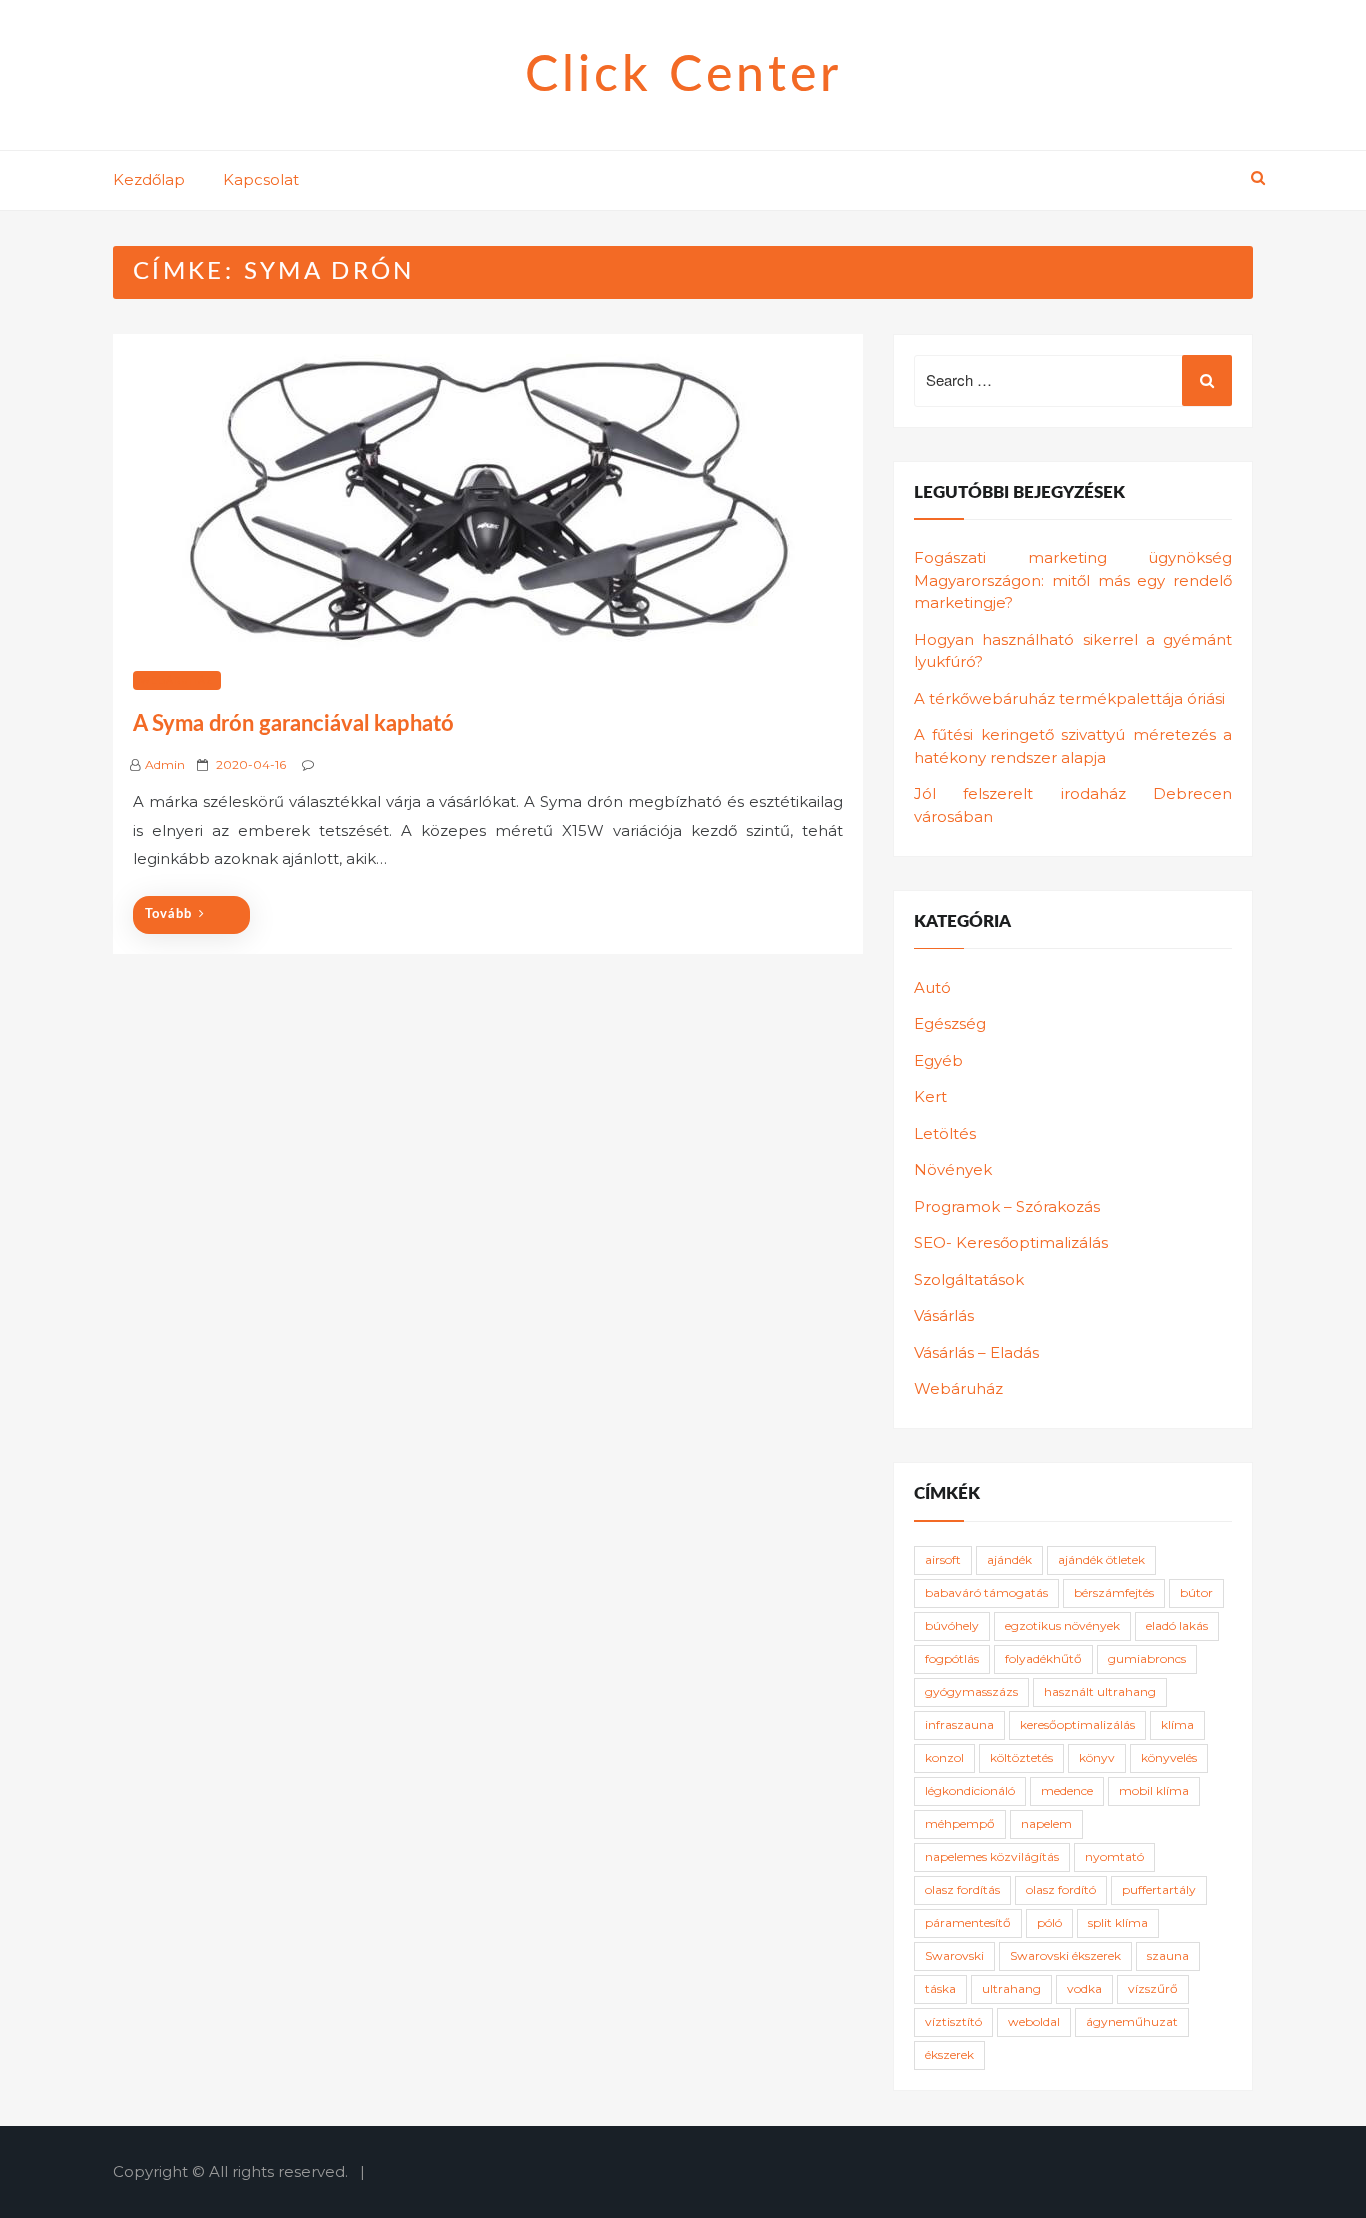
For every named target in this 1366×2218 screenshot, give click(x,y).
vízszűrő (1153, 1988)
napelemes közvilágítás (992, 1856)
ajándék (1009, 1559)
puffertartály (1159, 1889)
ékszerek (949, 2054)
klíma (1177, 1724)
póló (1049, 1922)
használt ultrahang (1100, 1691)
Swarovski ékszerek (1065, 1955)
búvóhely (952, 1625)
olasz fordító (1061, 1889)
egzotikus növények (1062, 1625)
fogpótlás (952, 1658)
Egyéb (938, 1060)
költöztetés (1021, 1757)
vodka (1084, 1988)
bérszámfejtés (1114, 1592)
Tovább (168, 914)
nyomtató (1114, 1856)
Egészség (950, 1023)
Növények (953, 1169)
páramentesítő (968, 1922)
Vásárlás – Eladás (976, 1352)
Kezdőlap (149, 179)
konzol (944, 1757)
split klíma (1118, 1922)
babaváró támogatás (986, 1592)
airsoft (943, 1559)
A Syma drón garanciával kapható (293, 724)
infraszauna (959, 1724)
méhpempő (960, 1823)
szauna (1168, 1955)
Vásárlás (944, 1315)
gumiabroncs (1147, 1658)
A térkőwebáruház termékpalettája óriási (1069, 698)
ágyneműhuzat (1132, 2021)
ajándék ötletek (1101, 1559)
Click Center (683, 76)
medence (1067, 1790)
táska (940, 1988)
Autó (932, 987)
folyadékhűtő (1043, 1658)
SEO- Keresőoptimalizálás (1011, 1242)
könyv (1097, 1757)
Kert (930, 1096)
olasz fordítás (962, 1889)
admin (165, 764)
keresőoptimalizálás (1077, 1724)
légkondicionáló (970, 1790)
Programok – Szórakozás (1007, 1206)
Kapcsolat (261, 179)
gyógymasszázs (971, 1691)
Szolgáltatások (969, 1279)
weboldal (1034, 2021)
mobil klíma (1154, 1790)
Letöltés (945, 1133)
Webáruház (177, 680)
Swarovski (954, 1955)
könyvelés (1169, 1757)
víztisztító (953, 2021)
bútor (1196, 1592)
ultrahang (1011, 1988)
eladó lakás (1177, 1625)
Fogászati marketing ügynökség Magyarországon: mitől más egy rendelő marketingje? (1073, 580)
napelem (1046, 1823)
